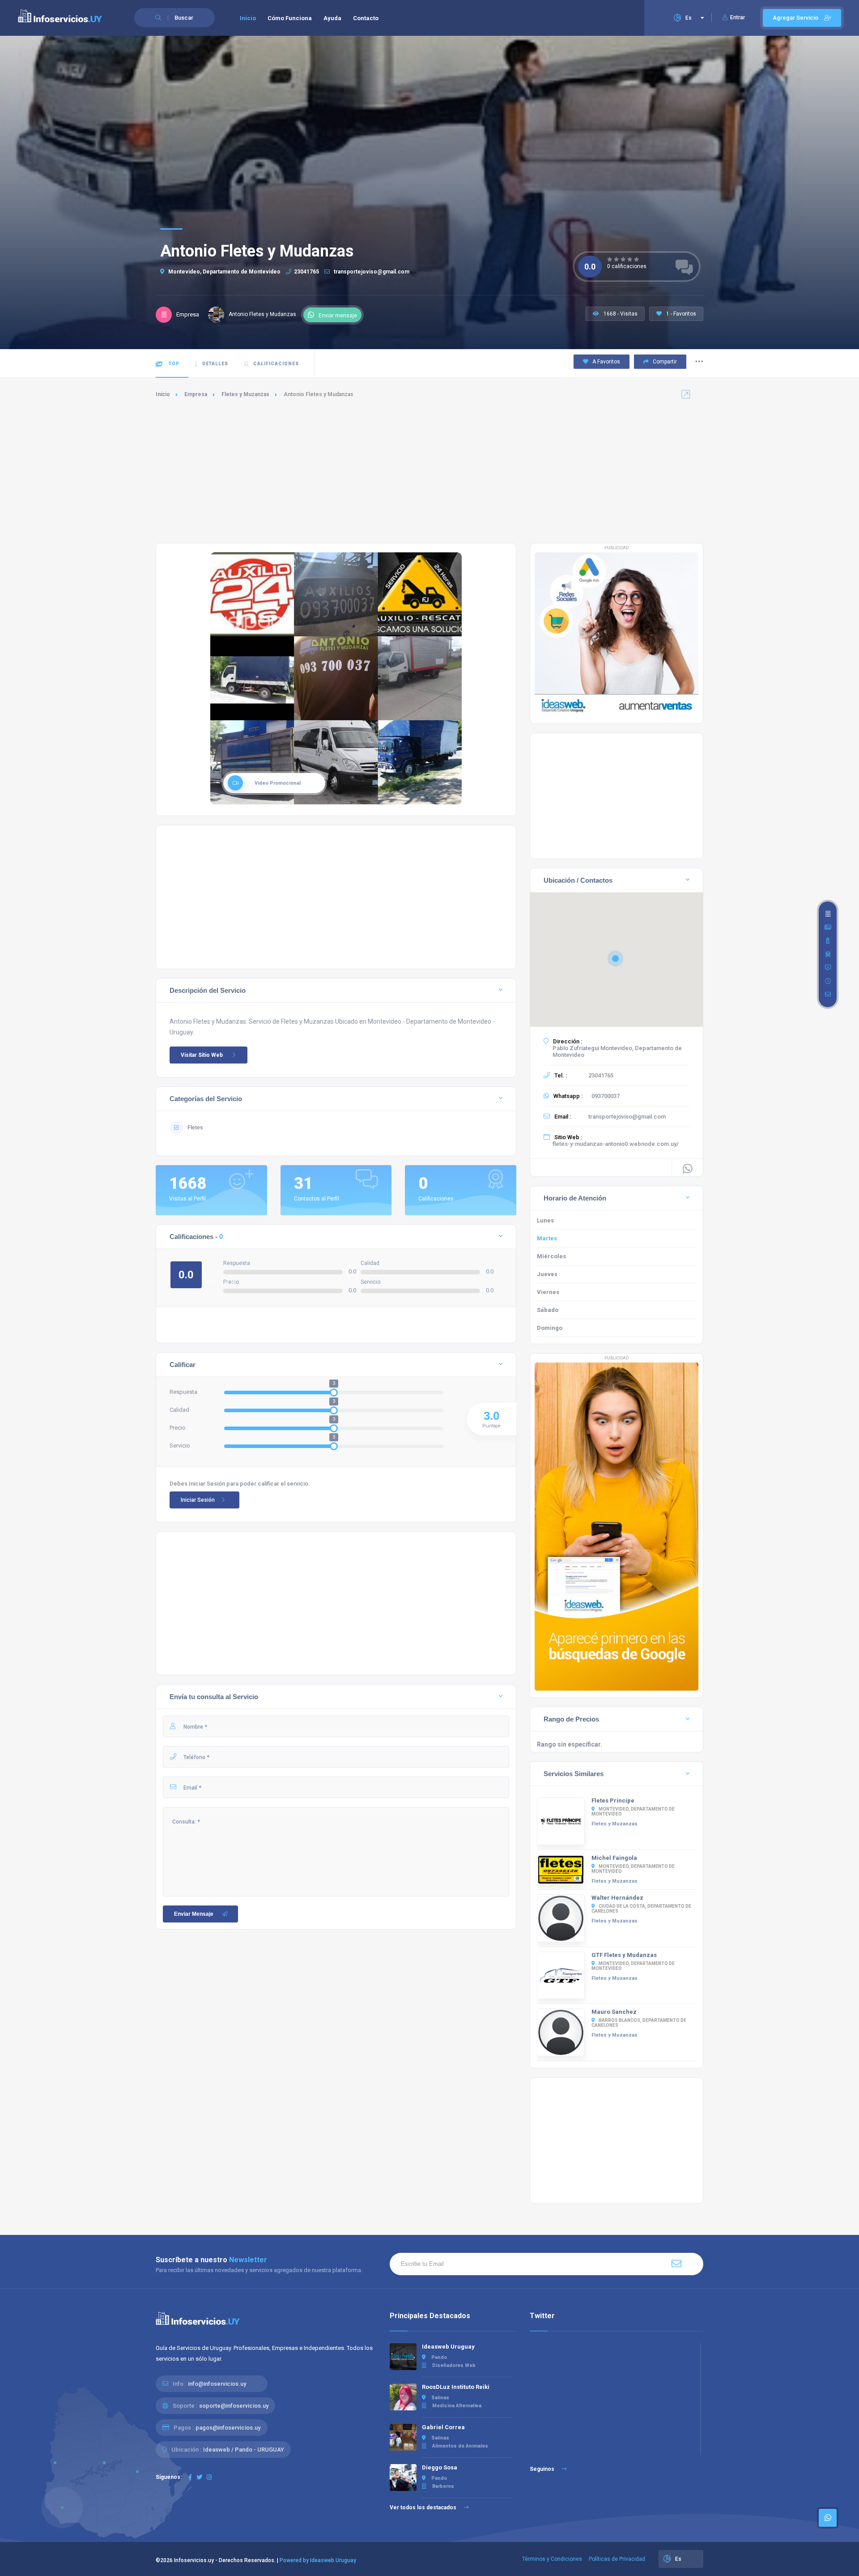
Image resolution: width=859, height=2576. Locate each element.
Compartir (664, 362)
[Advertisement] (429, 471)
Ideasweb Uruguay (448, 2347)
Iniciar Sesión (198, 1500)
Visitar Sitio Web (202, 1055)
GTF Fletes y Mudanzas (624, 1955)
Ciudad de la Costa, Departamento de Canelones (641, 1909)
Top (173, 364)
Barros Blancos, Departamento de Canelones (639, 2023)
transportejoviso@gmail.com (371, 272)
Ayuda (332, 18)
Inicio (248, 18)
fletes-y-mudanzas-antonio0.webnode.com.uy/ (616, 1144)
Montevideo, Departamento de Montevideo (224, 272)
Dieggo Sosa (440, 2467)
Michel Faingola (614, 1858)
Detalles (215, 364)
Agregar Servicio (796, 18)
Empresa (196, 394)
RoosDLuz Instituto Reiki (456, 2387)
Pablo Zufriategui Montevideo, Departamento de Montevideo (617, 1051)
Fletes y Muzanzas (245, 394)
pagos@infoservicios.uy (228, 2428)
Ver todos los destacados (424, 2508)
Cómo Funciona (290, 18)
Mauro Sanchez (614, 2012)
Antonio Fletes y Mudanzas (262, 314)
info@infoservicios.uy (217, 2384)
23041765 (306, 272)
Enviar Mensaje (194, 1914)
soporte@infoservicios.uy (234, 2406)
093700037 (606, 1096)
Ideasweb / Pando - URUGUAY (244, 2450)
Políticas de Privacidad (617, 2559)
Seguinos (543, 2469)
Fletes (195, 1128)
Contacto (366, 18)
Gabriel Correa (443, 2427)
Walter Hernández (617, 1898)
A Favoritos (606, 362)
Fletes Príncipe (613, 1801)
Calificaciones (276, 364)
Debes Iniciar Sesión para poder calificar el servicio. (240, 1484)
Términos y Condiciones (552, 2559)
